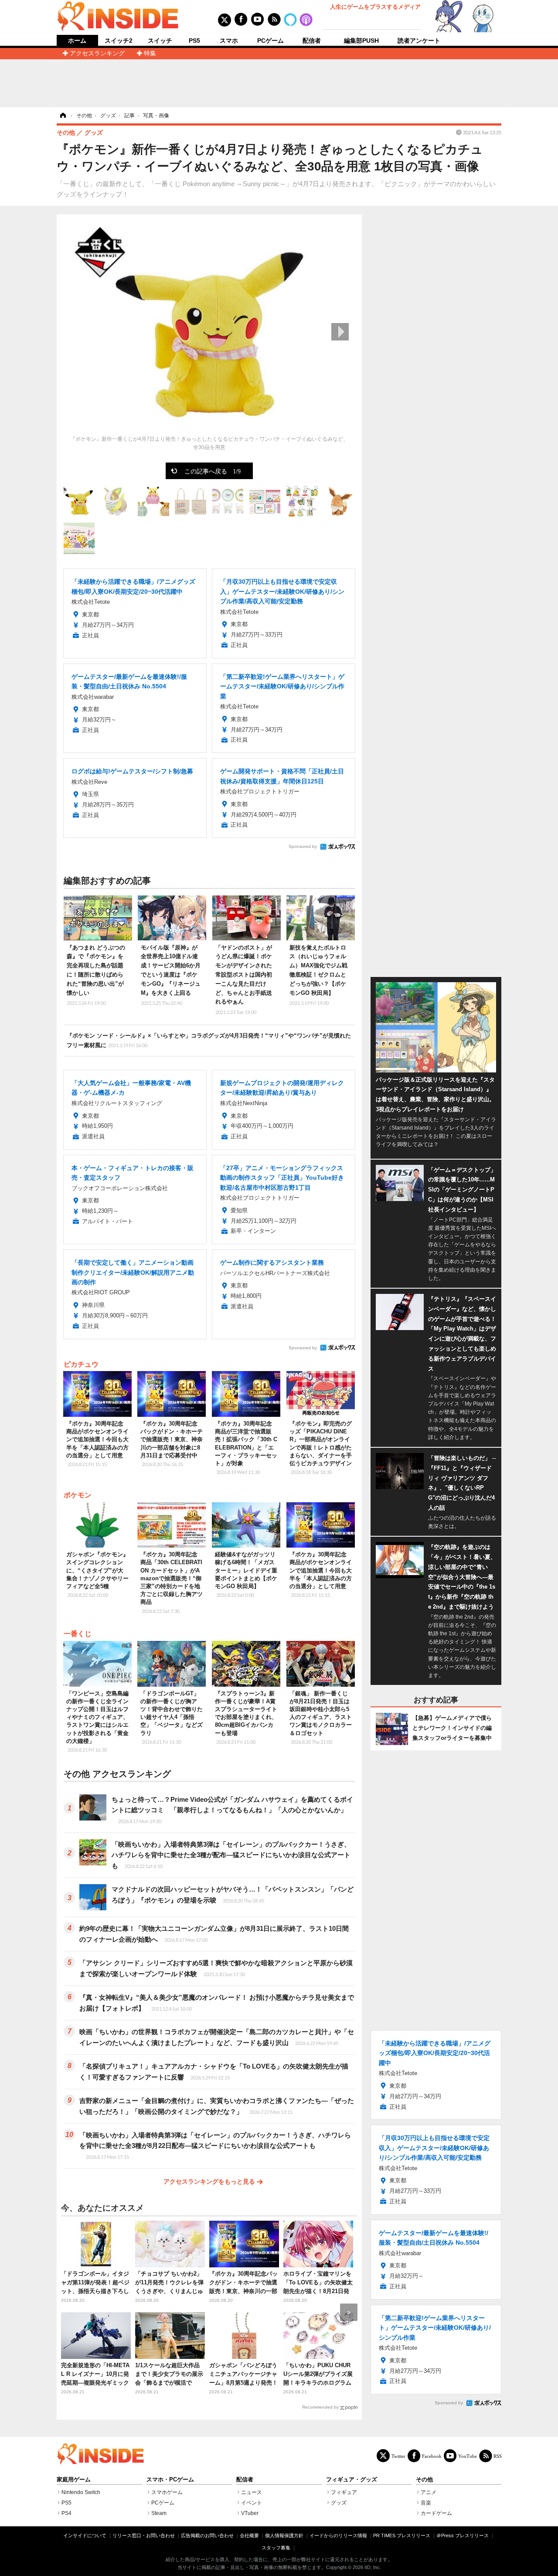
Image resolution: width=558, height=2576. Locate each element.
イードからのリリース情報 (338, 2535)
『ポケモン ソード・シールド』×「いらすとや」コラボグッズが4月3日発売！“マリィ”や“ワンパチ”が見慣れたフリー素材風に (209, 1040)
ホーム (77, 41)
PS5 (194, 41)
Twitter (398, 2456)
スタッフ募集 (276, 2548)
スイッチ (160, 41)
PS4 (66, 2513)
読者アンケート (419, 41)
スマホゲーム (167, 2492)
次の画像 (340, 332)
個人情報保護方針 (284, 2535)
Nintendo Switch (81, 2492)
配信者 (312, 41)
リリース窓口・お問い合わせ (144, 2535)
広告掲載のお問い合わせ (207, 2535)
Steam (159, 2513)
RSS (498, 2456)
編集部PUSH (361, 41)
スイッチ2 (119, 41)
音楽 (426, 2503)
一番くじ (78, 1634)
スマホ (229, 41)
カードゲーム (436, 2513)
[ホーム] (62, 116)
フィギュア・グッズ (352, 2480)
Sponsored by (303, 846)
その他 (424, 2480)
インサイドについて (85, 2535)
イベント (252, 2503)
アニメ (429, 2492)
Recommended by (320, 2407)
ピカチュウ (81, 1364)
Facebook (432, 2456)
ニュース (252, 2492)
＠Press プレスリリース (463, 2535)
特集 (150, 53)
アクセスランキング (97, 53)
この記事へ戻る (213, 471)
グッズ (339, 2503)
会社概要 (249, 2535)
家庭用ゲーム (74, 2480)
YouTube (468, 2456)
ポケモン (78, 1495)
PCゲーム (270, 41)
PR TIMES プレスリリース (402, 2535)
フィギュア (344, 2492)
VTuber (250, 2513)
